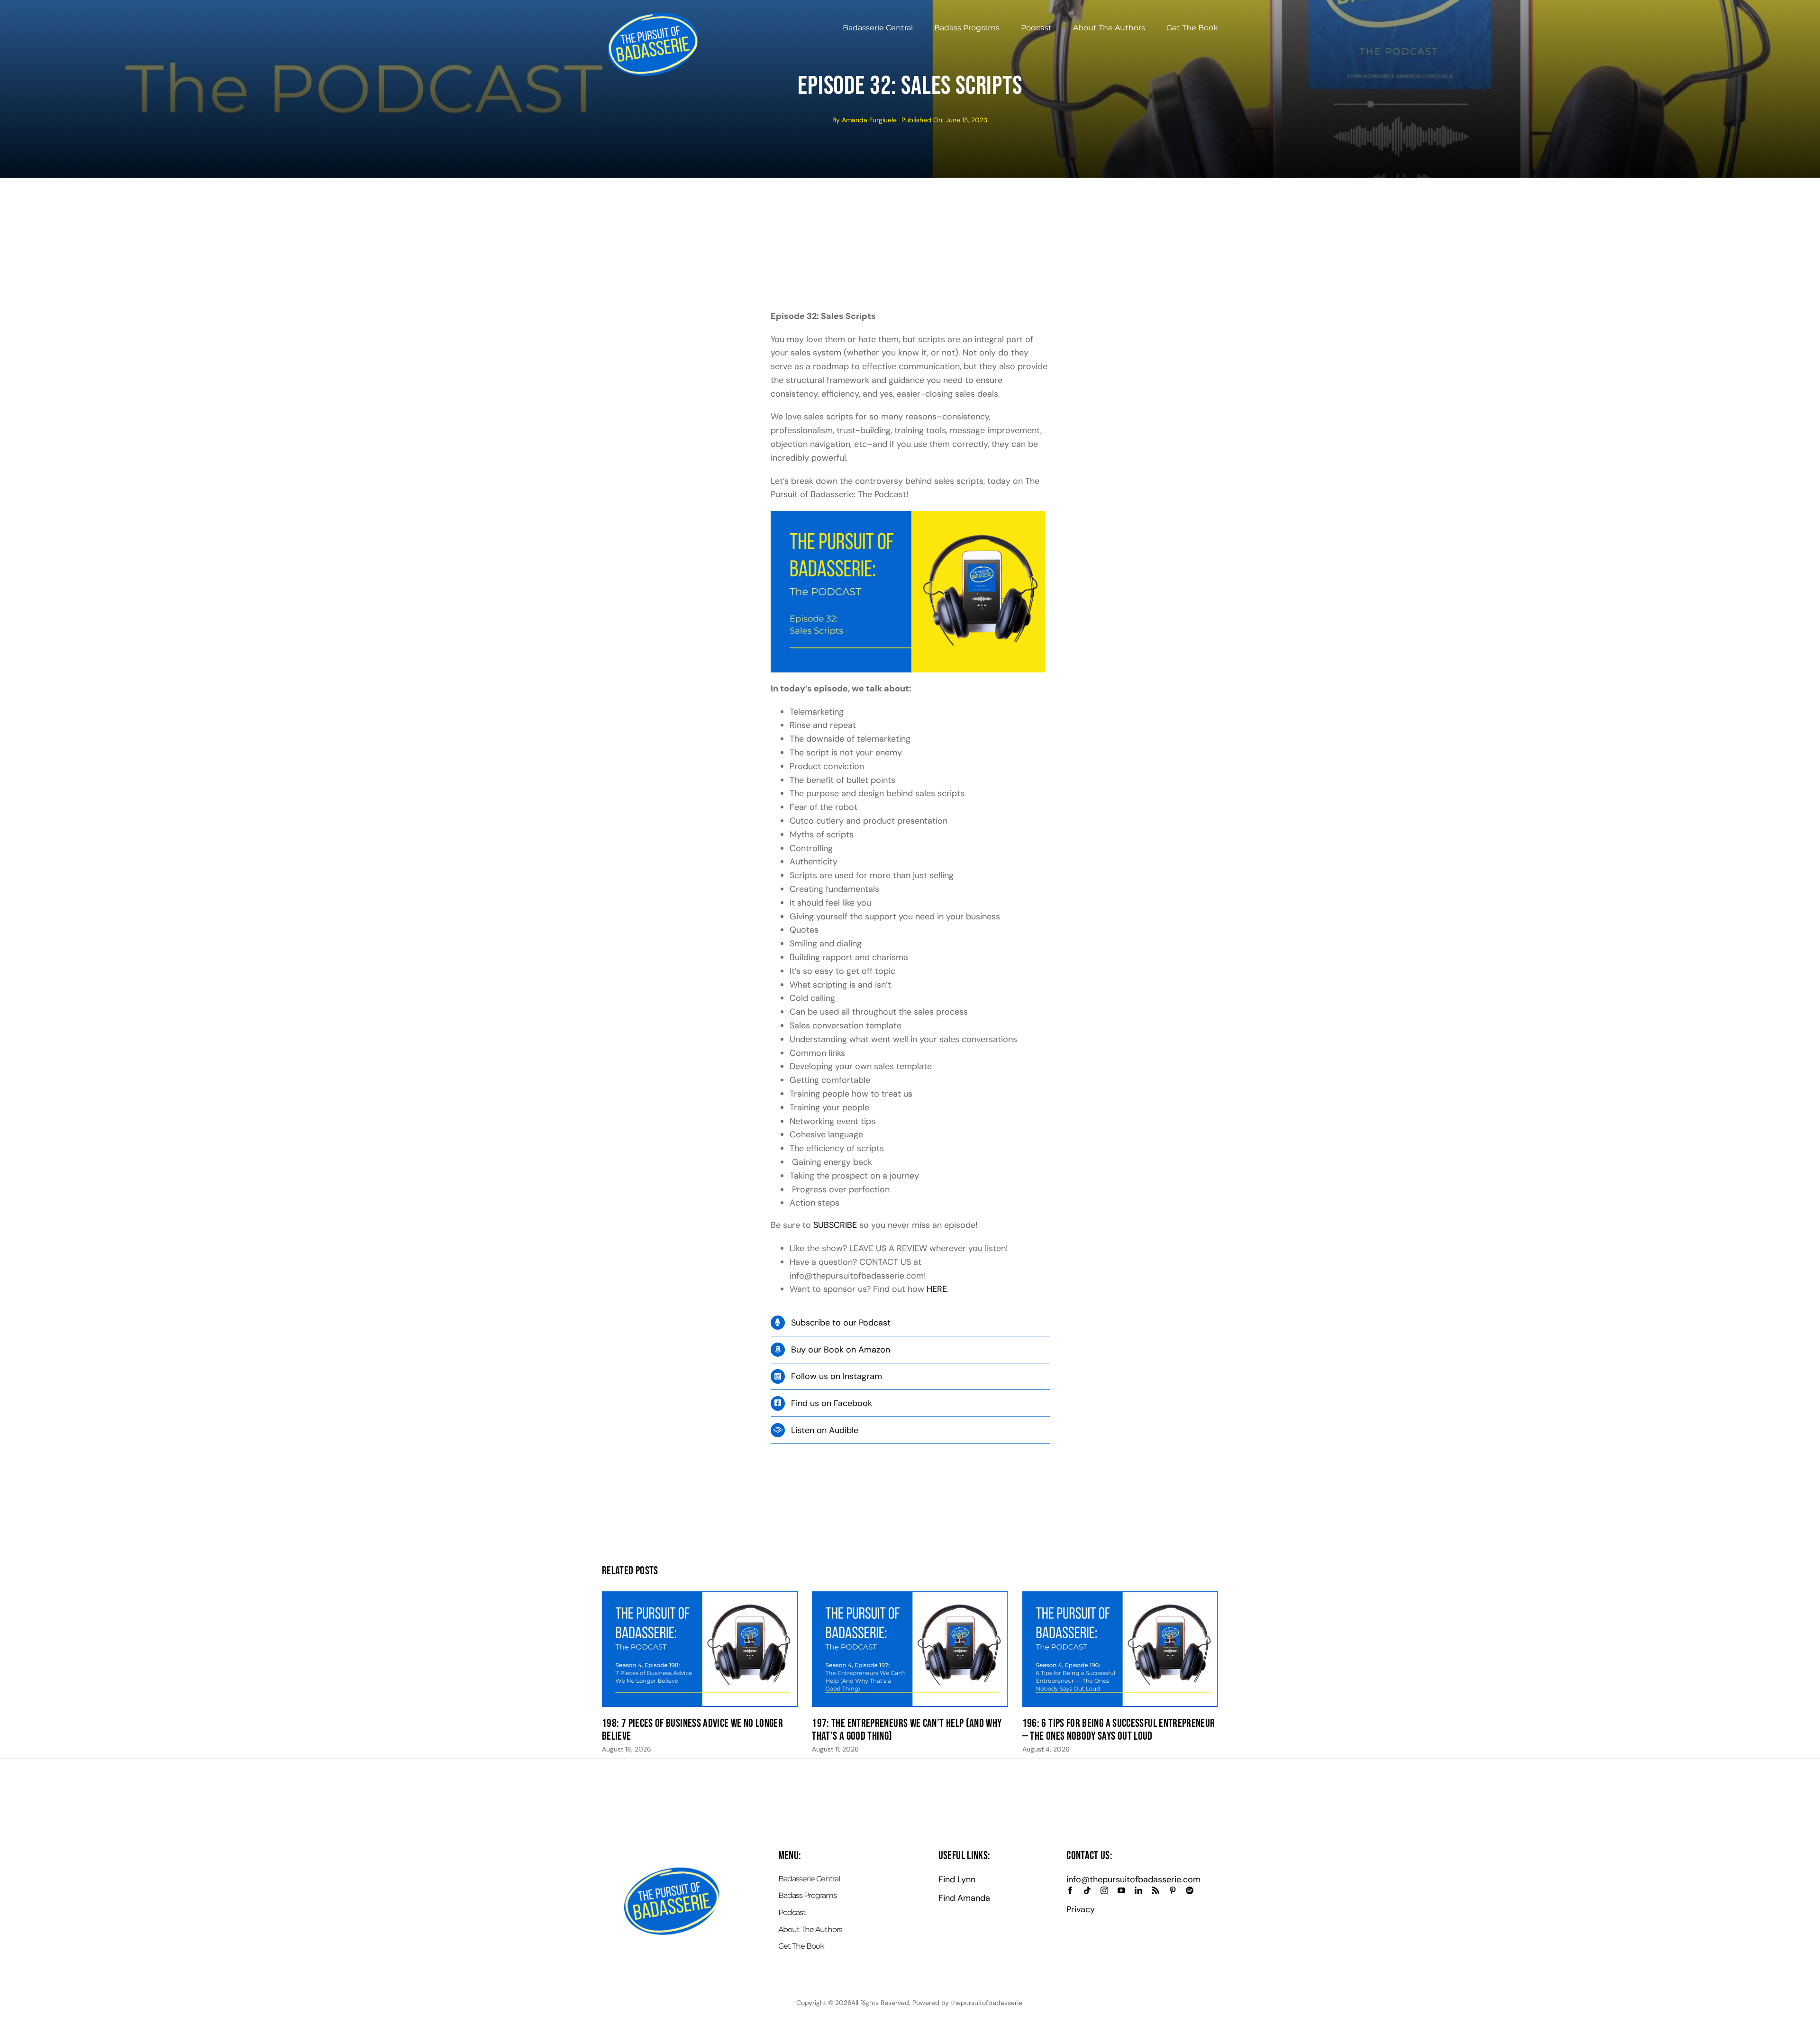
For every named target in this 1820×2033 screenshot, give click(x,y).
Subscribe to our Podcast (841, 1323)
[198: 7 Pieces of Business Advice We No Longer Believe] (700, 1649)
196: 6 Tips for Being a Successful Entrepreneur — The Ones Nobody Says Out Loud (1119, 1730)
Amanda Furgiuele (869, 120)
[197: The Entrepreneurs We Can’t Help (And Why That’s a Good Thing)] (910, 1649)
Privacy (1081, 1909)
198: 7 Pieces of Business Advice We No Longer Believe (692, 1730)
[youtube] (1121, 1890)
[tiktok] (1087, 1890)
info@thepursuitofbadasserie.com (1133, 1879)
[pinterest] (1173, 1890)
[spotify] (1190, 1890)
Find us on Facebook (832, 1403)
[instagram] (1104, 1890)
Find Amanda (964, 1898)
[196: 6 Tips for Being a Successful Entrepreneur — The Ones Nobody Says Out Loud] (1120, 1649)
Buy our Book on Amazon (841, 1350)
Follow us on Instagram (837, 1376)
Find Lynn (957, 1879)
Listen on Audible (825, 1430)
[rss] (1156, 1890)
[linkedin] (1138, 1890)
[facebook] (1070, 1890)
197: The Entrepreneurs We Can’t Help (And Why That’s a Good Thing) (907, 1730)
